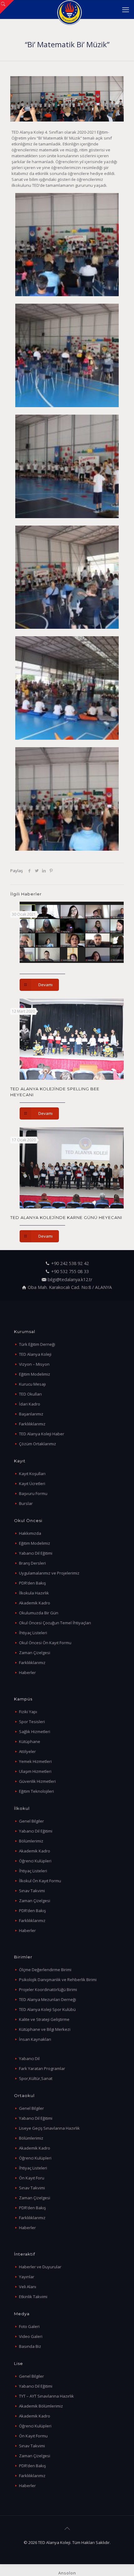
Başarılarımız (31, 1414)
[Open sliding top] (7, 7)
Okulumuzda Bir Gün (39, 1613)
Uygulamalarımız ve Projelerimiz (49, 1573)
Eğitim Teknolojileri (36, 1791)
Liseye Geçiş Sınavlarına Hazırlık (49, 2128)
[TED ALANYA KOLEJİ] (69, 9)
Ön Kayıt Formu (33, 2436)
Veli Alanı (28, 2287)
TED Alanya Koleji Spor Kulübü (47, 2009)
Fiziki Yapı (28, 1712)
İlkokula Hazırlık (34, 1593)
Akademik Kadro (35, 1603)
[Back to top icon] (67, 2528)
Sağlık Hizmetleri (35, 1732)
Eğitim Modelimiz (35, 1374)
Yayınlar (27, 2277)
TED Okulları (30, 1394)
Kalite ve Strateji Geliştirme (44, 2019)
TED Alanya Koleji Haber (42, 1434)
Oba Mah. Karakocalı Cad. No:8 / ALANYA (70, 1287)
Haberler (27, 1672)
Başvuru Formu (33, 1493)
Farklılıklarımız (32, 1424)
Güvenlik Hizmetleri (37, 1781)
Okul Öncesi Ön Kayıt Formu (45, 1643)
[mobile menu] (126, 9)
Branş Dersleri (32, 1563)
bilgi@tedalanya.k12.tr (70, 1279)
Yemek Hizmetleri (35, 1761)
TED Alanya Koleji (35, 1354)
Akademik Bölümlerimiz (41, 2406)
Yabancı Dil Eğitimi (36, 1553)
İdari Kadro (30, 1404)
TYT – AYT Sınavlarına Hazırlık (46, 2396)
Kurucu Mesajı (32, 1384)
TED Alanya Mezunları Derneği (48, 1999)
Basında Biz (30, 2346)
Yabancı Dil (29, 2058)
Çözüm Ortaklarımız (38, 1444)
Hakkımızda (30, 1533)
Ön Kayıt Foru (32, 2178)
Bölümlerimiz (31, 1841)
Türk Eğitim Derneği (37, 1344)
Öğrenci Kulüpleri (35, 1861)
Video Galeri (31, 2336)
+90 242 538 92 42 (70, 1263)
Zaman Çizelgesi (35, 1653)
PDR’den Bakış (32, 1583)
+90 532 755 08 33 (70, 1271)
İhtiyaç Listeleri (33, 1633)
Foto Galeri (29, 2326)
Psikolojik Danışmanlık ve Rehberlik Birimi (58, 1980)
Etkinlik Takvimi (33, 2297)
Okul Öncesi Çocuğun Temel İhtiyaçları (55, 1623)
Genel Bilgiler (31, 1821)
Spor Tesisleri (32, 1722)
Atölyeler (27, 1751)
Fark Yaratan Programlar (42, 2068)
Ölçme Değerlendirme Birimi (45, 1970)
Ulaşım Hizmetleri (35, 1771)
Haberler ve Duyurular (40, 2267)
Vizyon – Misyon (34, 1364)
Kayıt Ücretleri (32, 1483)
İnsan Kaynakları (35, 2039)
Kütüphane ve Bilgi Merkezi (45, 2029)
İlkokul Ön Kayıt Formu (40, 1881)
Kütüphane (30, 1741)
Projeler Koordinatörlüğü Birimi (48, 1989)
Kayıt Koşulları (32, 1474)
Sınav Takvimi (32, 1891)
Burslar (26, 1503)
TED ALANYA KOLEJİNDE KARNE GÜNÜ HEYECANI (66, 1217)
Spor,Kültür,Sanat (36, 2078)
